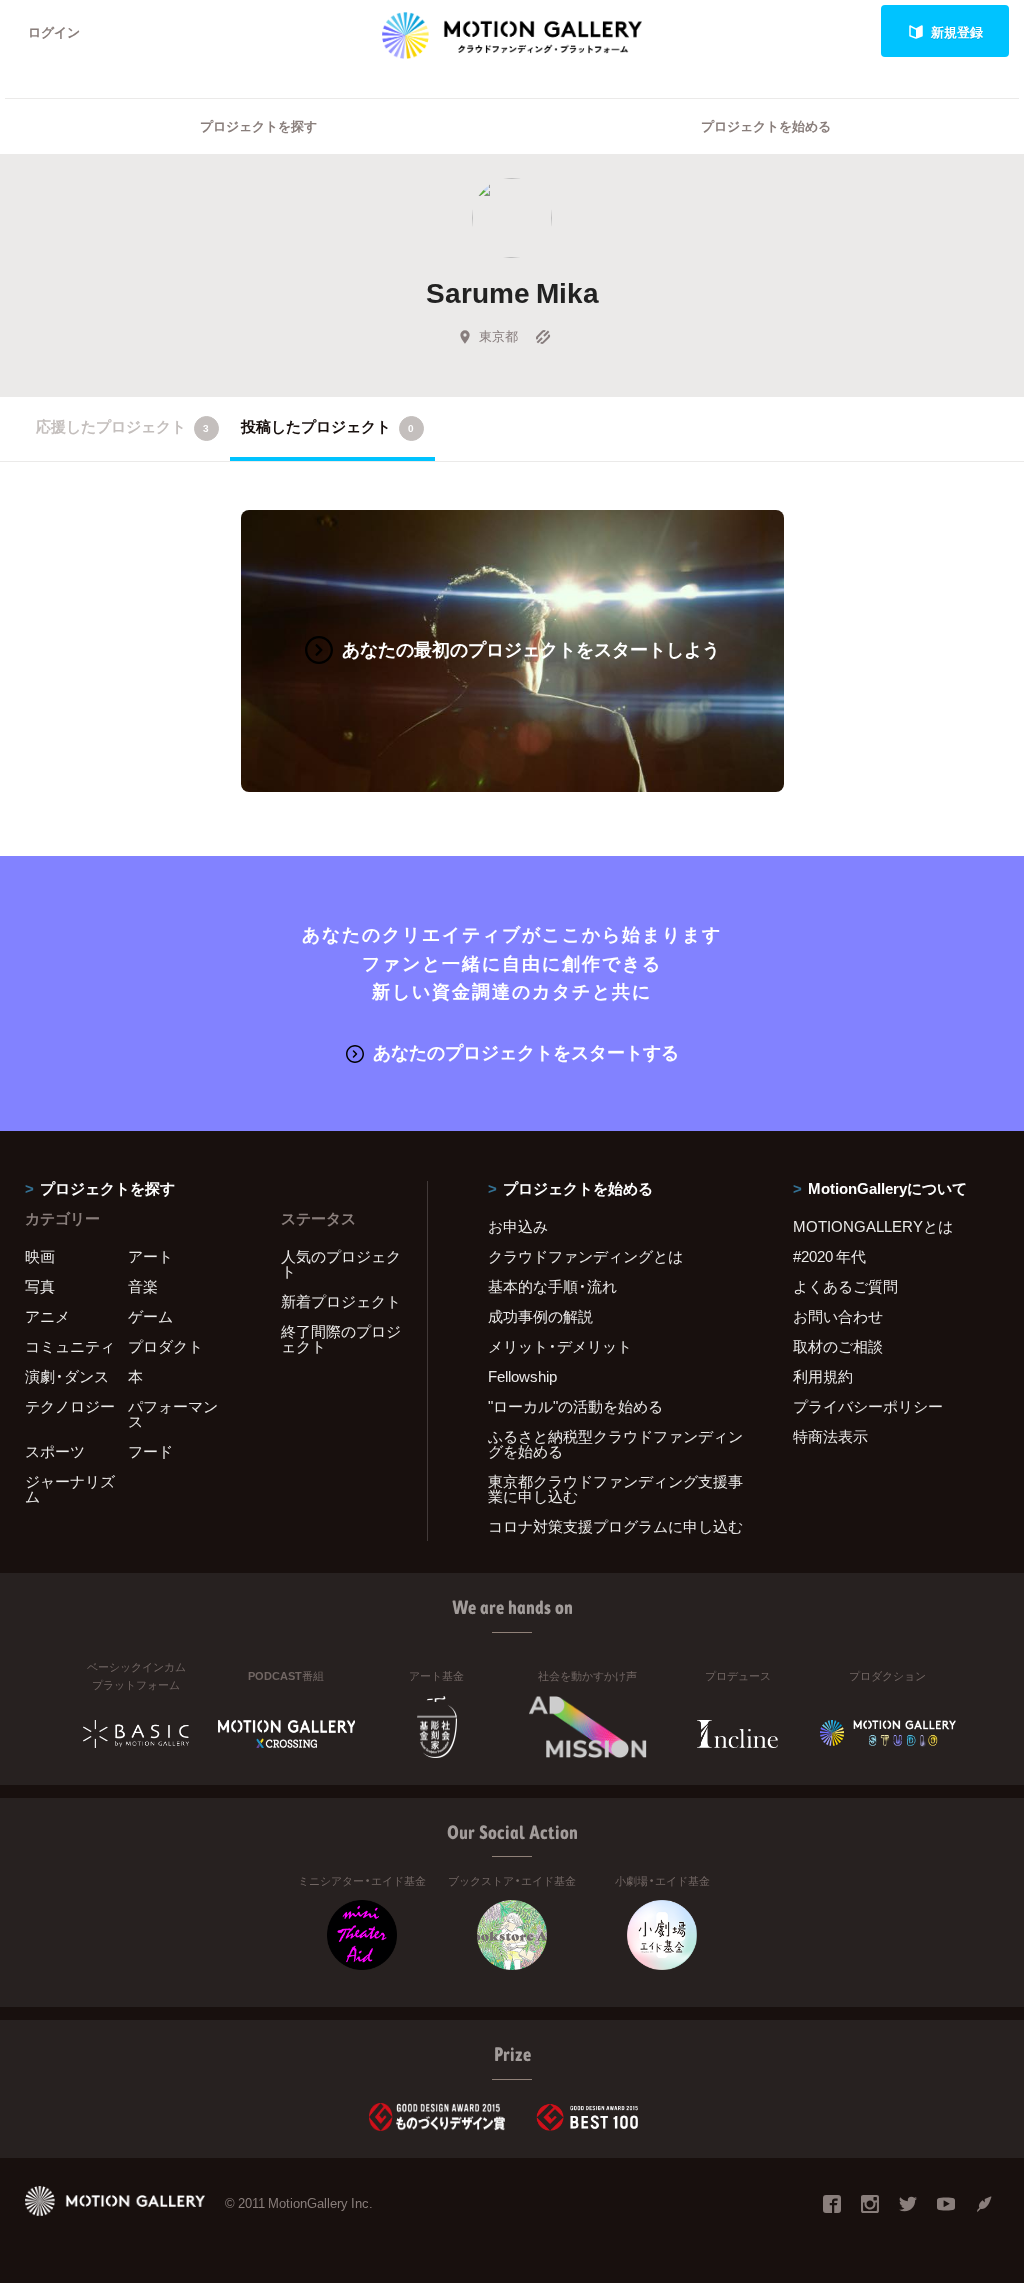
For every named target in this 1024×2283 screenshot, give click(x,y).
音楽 (143, 1286)
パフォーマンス (173, 1413)
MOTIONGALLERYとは (873, 1226)
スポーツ (55, 1451)
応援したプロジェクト (122, 426)
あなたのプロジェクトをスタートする (526, 1051)
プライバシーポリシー (868, 1406)
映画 (40, 1256)
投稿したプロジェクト (327, 426)
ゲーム (150, 1316)
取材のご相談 (838, 1346)
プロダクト (165, 1346)
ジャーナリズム (70, 1488)
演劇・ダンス (67, 1376)
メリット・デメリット (560, 1346)
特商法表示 (830, 1436)
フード (150, 1451)
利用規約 (823, 1376)
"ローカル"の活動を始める (575, 1406)
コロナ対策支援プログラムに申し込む (615, 1526)
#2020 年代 (829, 1256)
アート (150, 1256)
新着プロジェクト (341, 1301)
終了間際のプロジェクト (341, 1338)
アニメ (47, 1316)
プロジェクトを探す (258, 125)
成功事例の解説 (540, 1316)
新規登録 (957, 31)
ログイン (54, 31)
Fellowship (522, 1376)
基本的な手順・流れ (552, 1286)
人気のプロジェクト (341, 1263)
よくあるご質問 (845, 1286)
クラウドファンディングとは (585, 1256)
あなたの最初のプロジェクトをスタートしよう (531, 648)
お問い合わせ (838, 1316)
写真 (40, 1286)
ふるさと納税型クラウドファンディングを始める (615, 1443)
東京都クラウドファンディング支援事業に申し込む (615, 1488)
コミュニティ (70, 1346)
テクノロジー (70, 1406)
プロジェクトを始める (766, 125)
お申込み (518, 1226)
